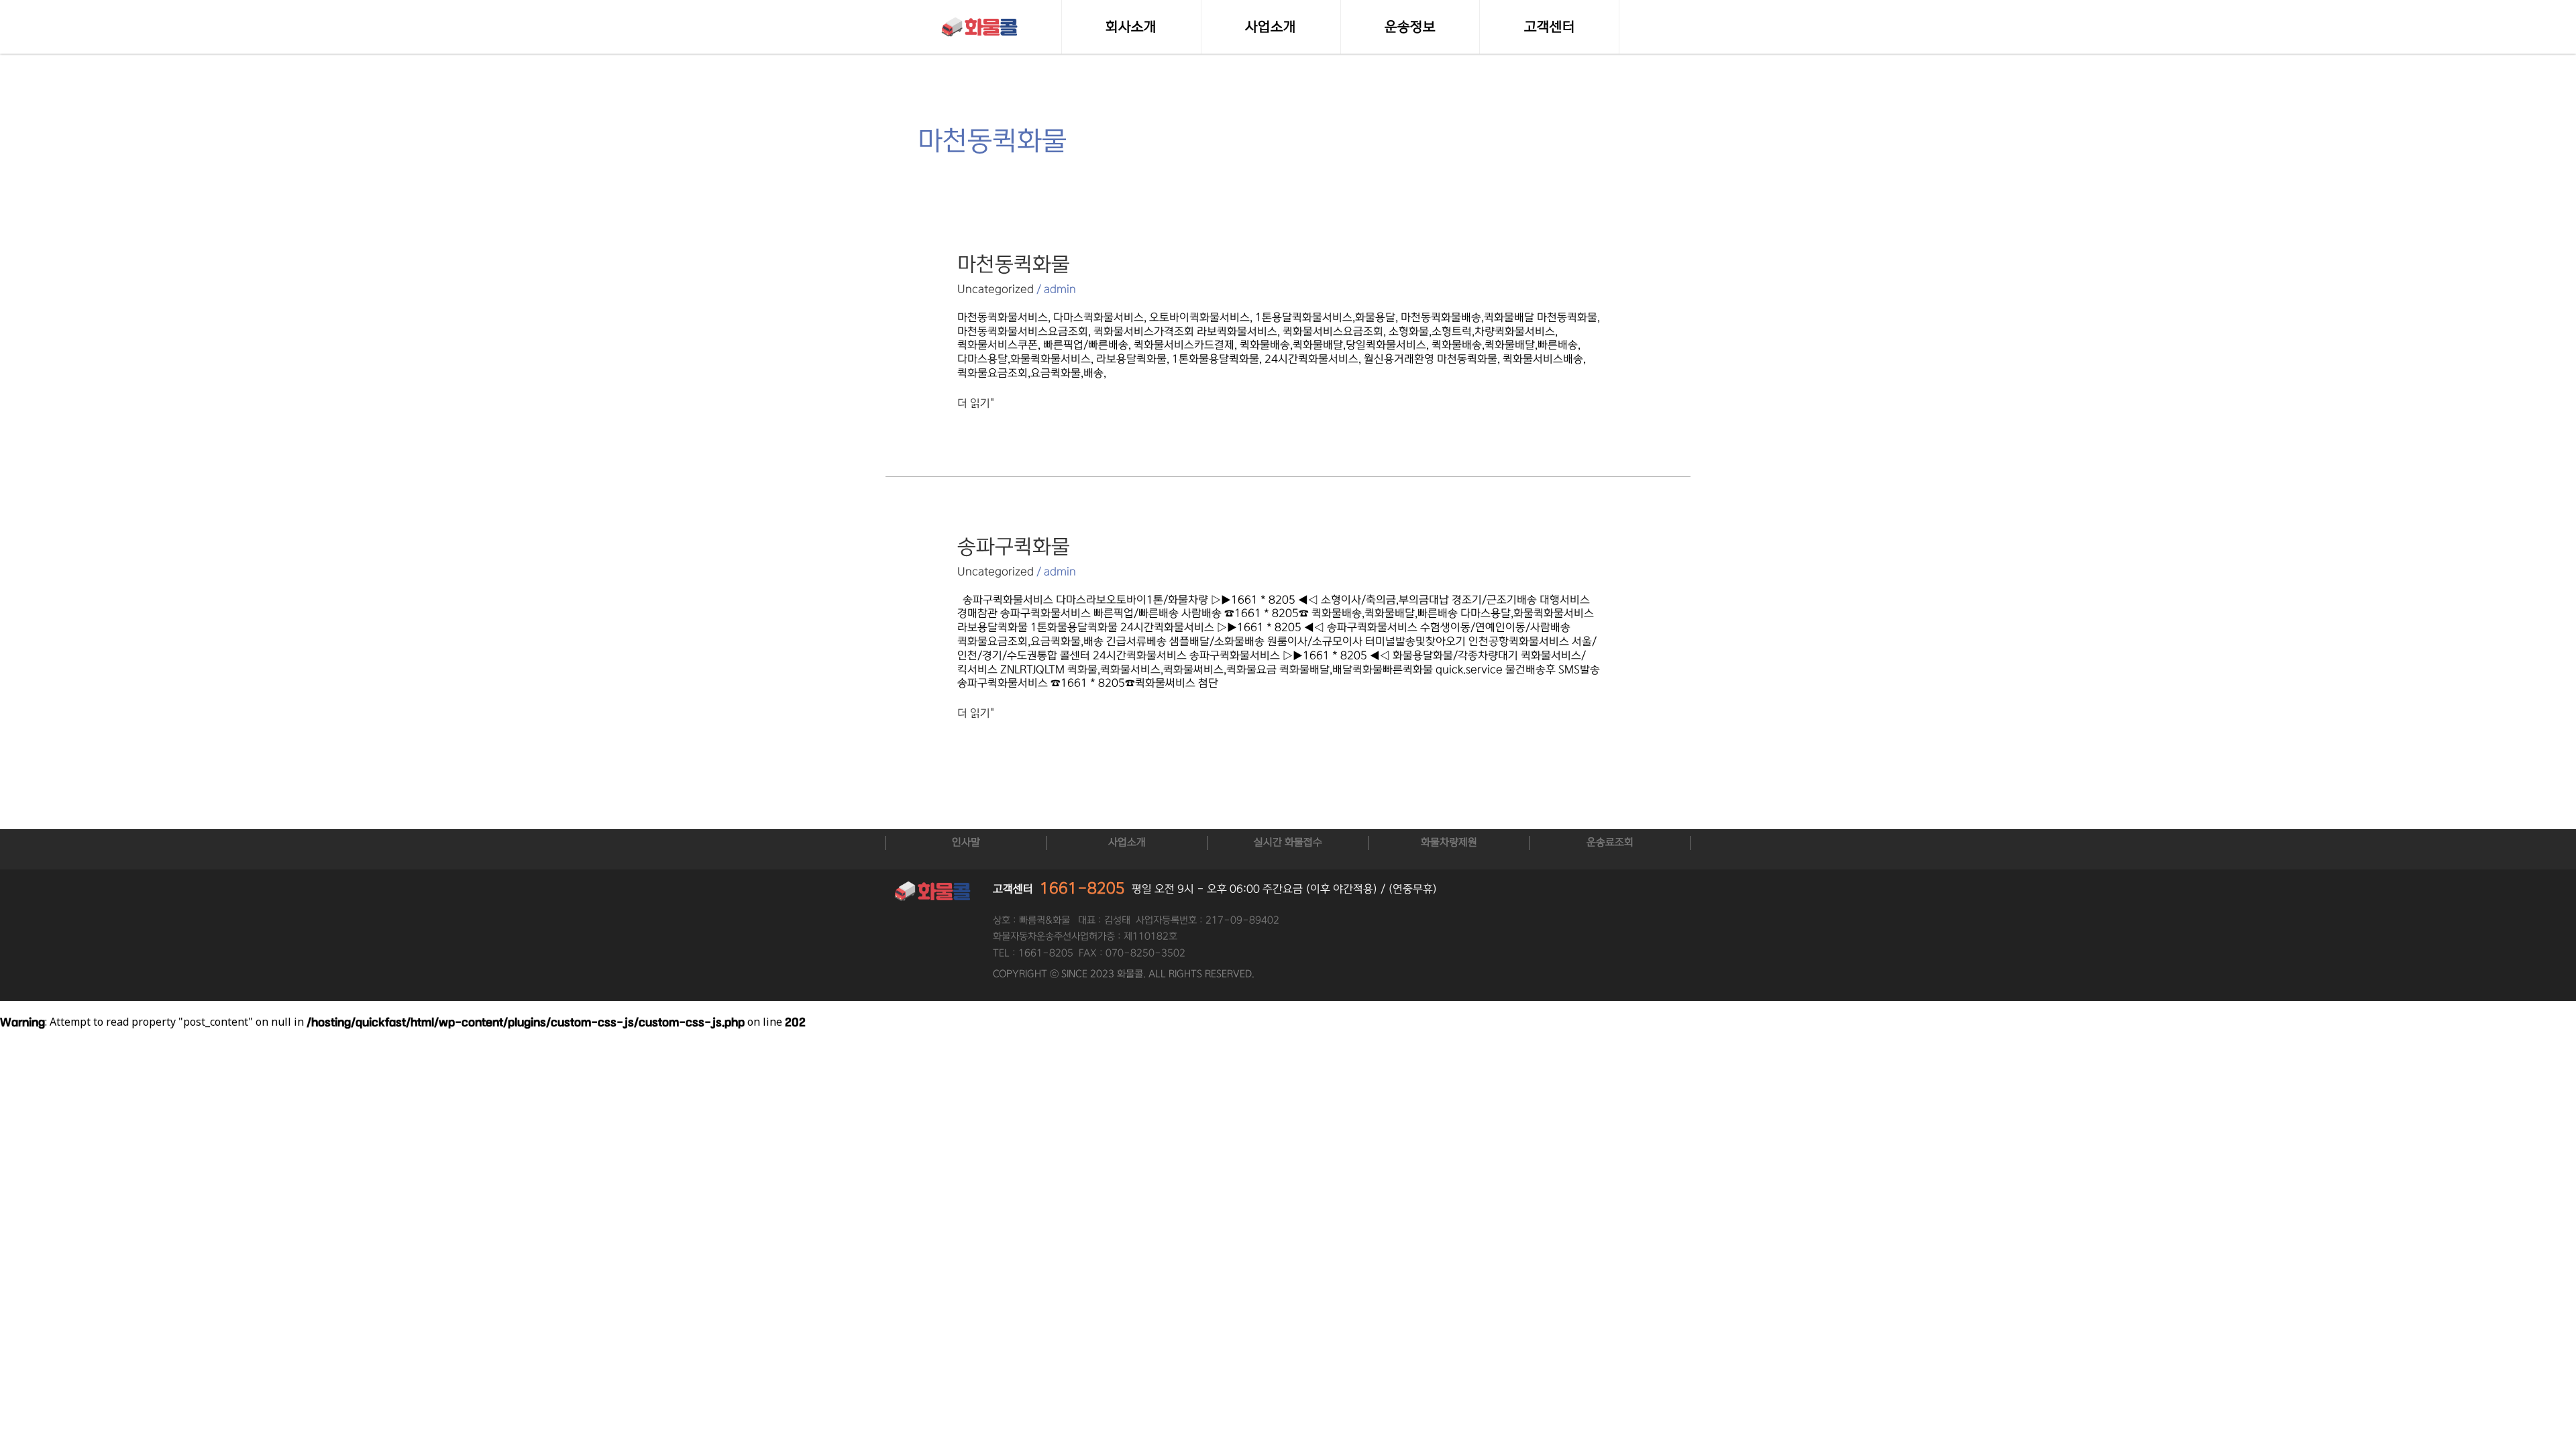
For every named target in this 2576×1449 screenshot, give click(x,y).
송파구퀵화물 (1014, 547)
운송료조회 (1610, 842)
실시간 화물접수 (1288, 842)
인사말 (966, 842)
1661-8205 (1082, 889)
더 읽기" (976, 403)
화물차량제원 (1449, 842)
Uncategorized (996, 289)
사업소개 (1127, 842)
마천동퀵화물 (1014, 264)
